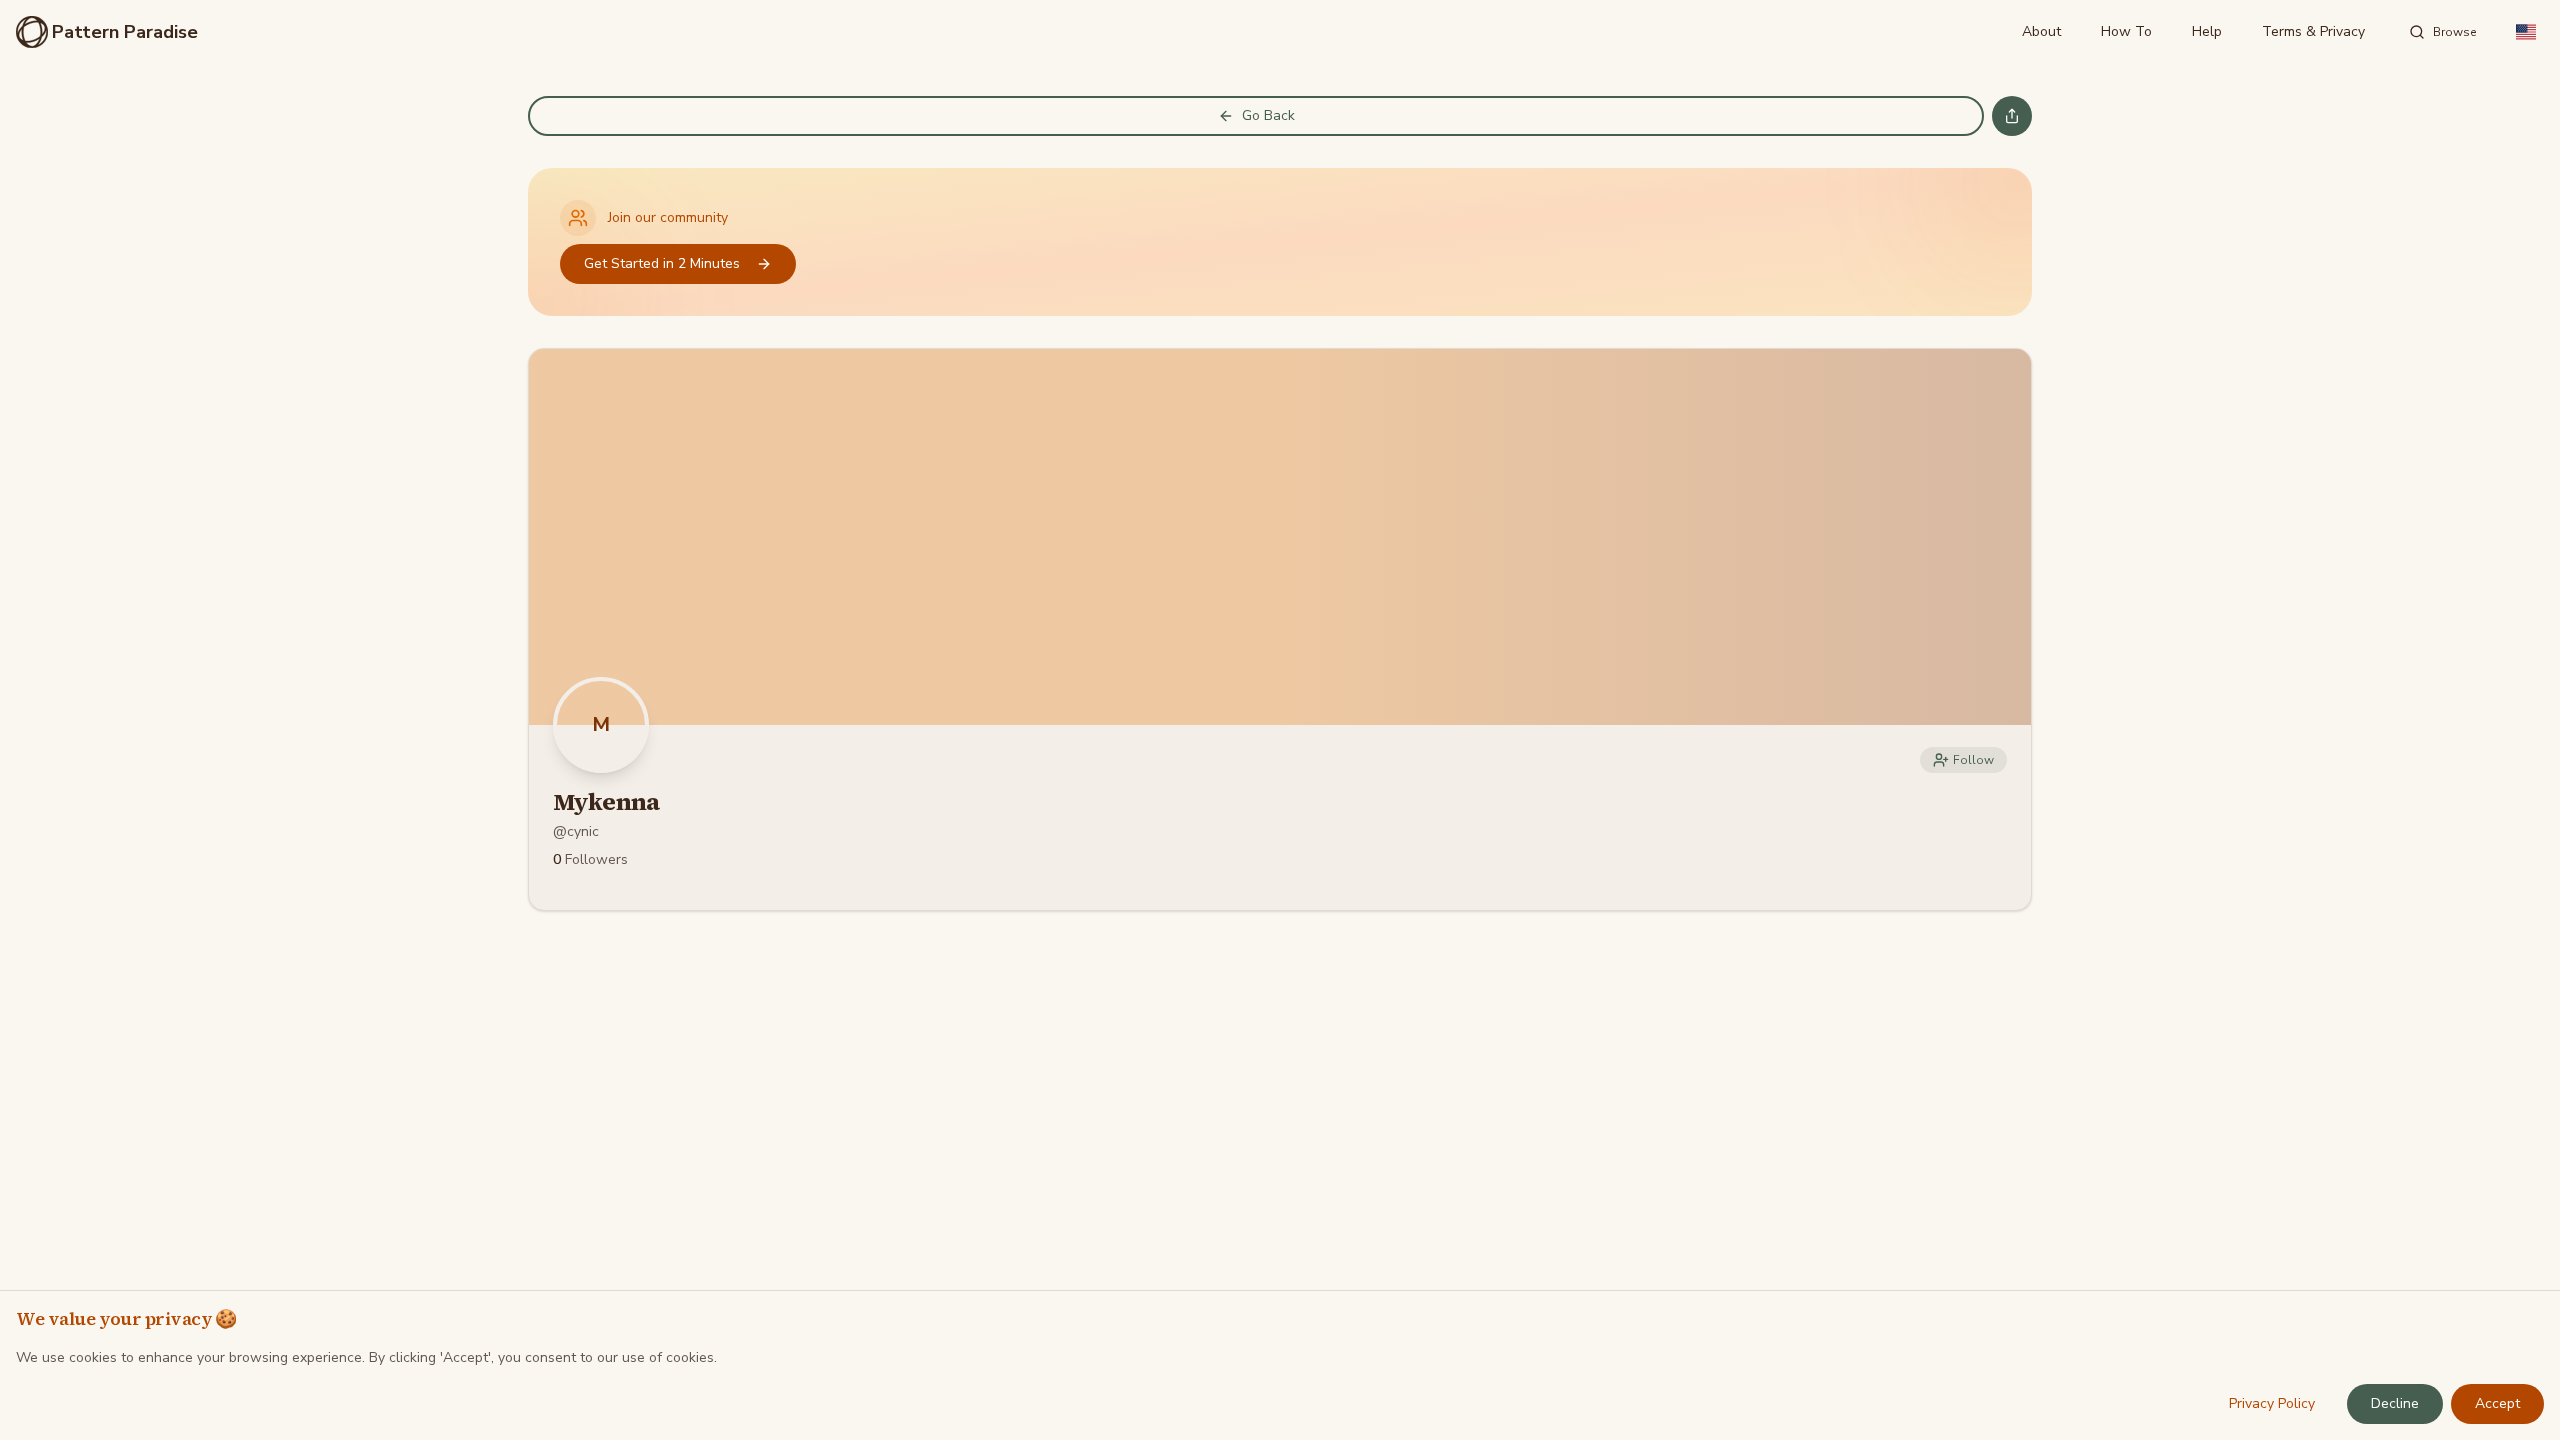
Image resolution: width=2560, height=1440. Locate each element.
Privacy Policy (2272, 1403)
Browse (2454, 32)
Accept (2497, 1403)
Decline (2395, 1403)
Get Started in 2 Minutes (662, 263)
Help (2207, 31)
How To (2126, 31)
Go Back (1268, 115)
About (2041, 31)
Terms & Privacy (2313, 31)
